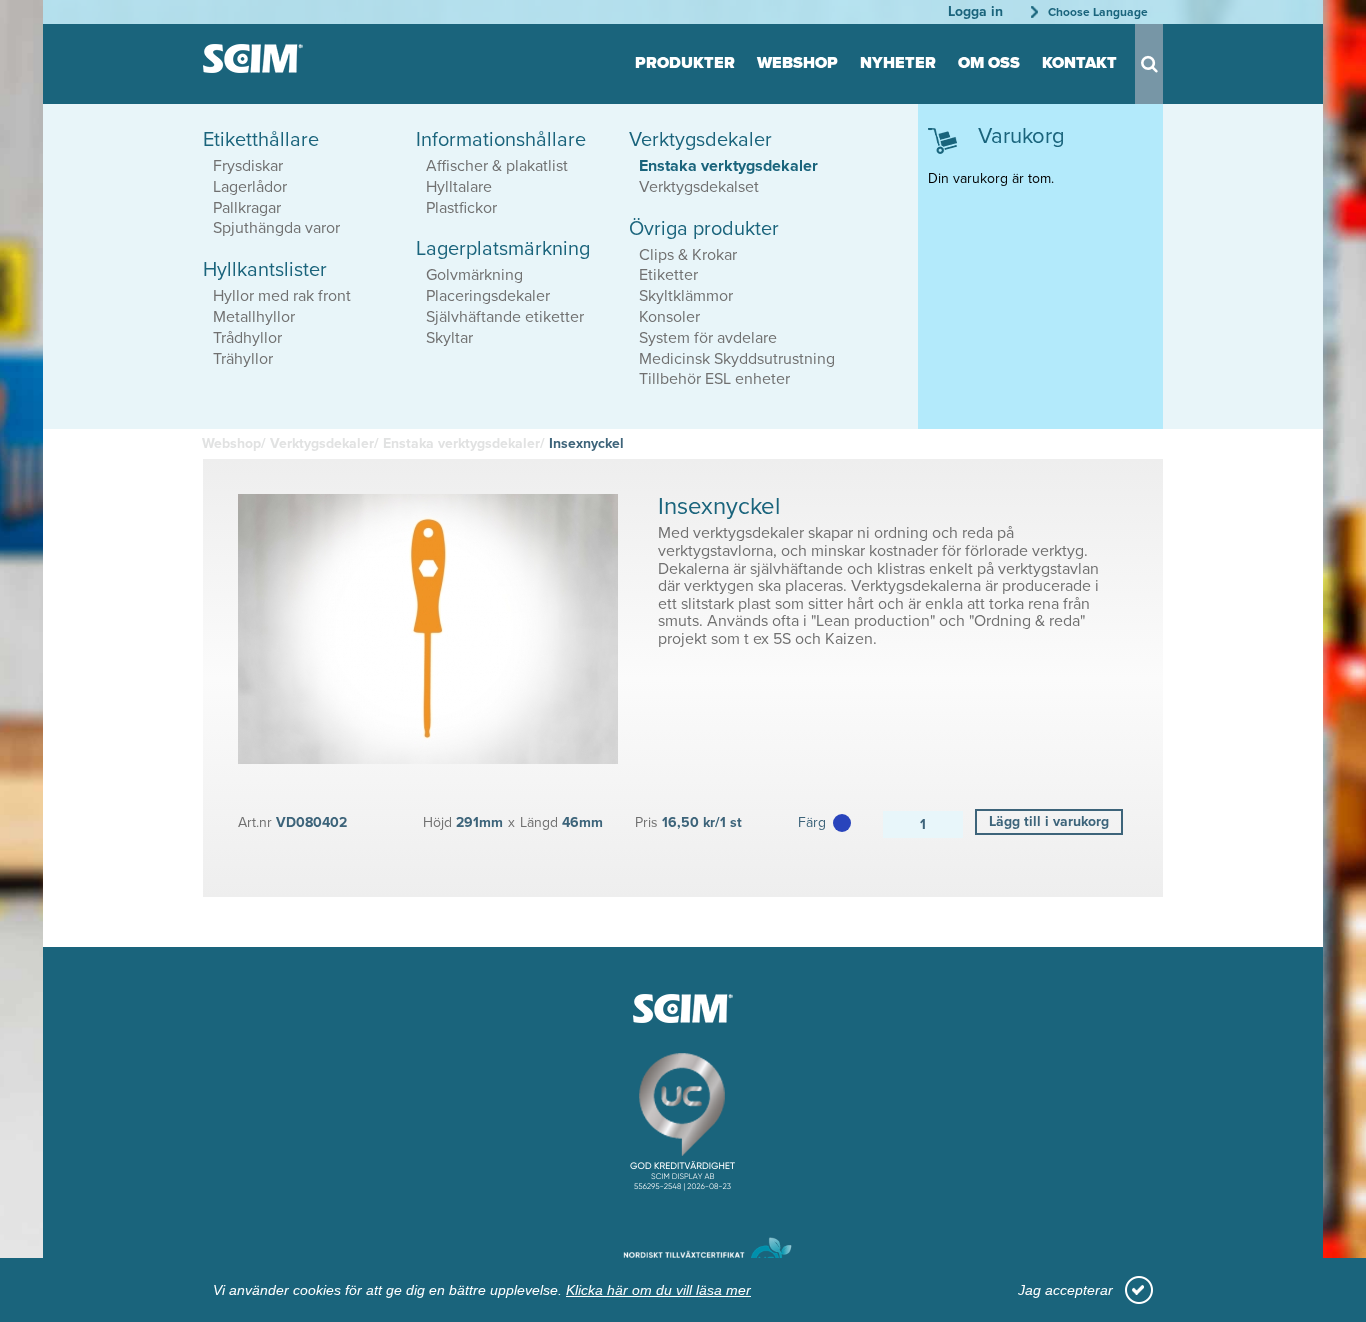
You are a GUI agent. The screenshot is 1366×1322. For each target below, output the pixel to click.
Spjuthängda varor (276, 228)
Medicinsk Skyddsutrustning (737, 359)
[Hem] (253, 58)
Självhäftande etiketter (505, 317)
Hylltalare (459, 187)
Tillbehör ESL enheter (714, 379)
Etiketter (668, 275)
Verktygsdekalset (699, 187)
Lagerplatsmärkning (503, 249)
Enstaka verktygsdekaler (728, 166)
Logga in (975, 11)
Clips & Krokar (688, 255)
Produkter (685, 63)
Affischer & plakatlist (497, 166)
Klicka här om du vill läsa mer (658, 1290)
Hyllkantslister (265, 270)
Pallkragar (247, 208)
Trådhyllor (247, 338)
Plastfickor (461, 208)
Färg (812, 822)
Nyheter (898, 63)
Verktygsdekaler (700, 140)
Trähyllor (243, 359)
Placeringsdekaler (488, 296)
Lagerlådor (250, 187)
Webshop (797, 63)
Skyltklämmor (686, 296)
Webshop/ (234, 443)
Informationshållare (501, 140)
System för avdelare (708, 338)
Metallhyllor (254, 317)
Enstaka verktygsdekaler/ (464, 443)
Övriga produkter (704, 229)
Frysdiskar (248, 166)
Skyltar (449, 338)
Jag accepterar (1065, 1290)
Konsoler (669, 317)
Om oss (989, 63)
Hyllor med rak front (282, 296)
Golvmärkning (474, 275)
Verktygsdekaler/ (324, 443)
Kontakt (1079, 63)
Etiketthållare (261, 140)
